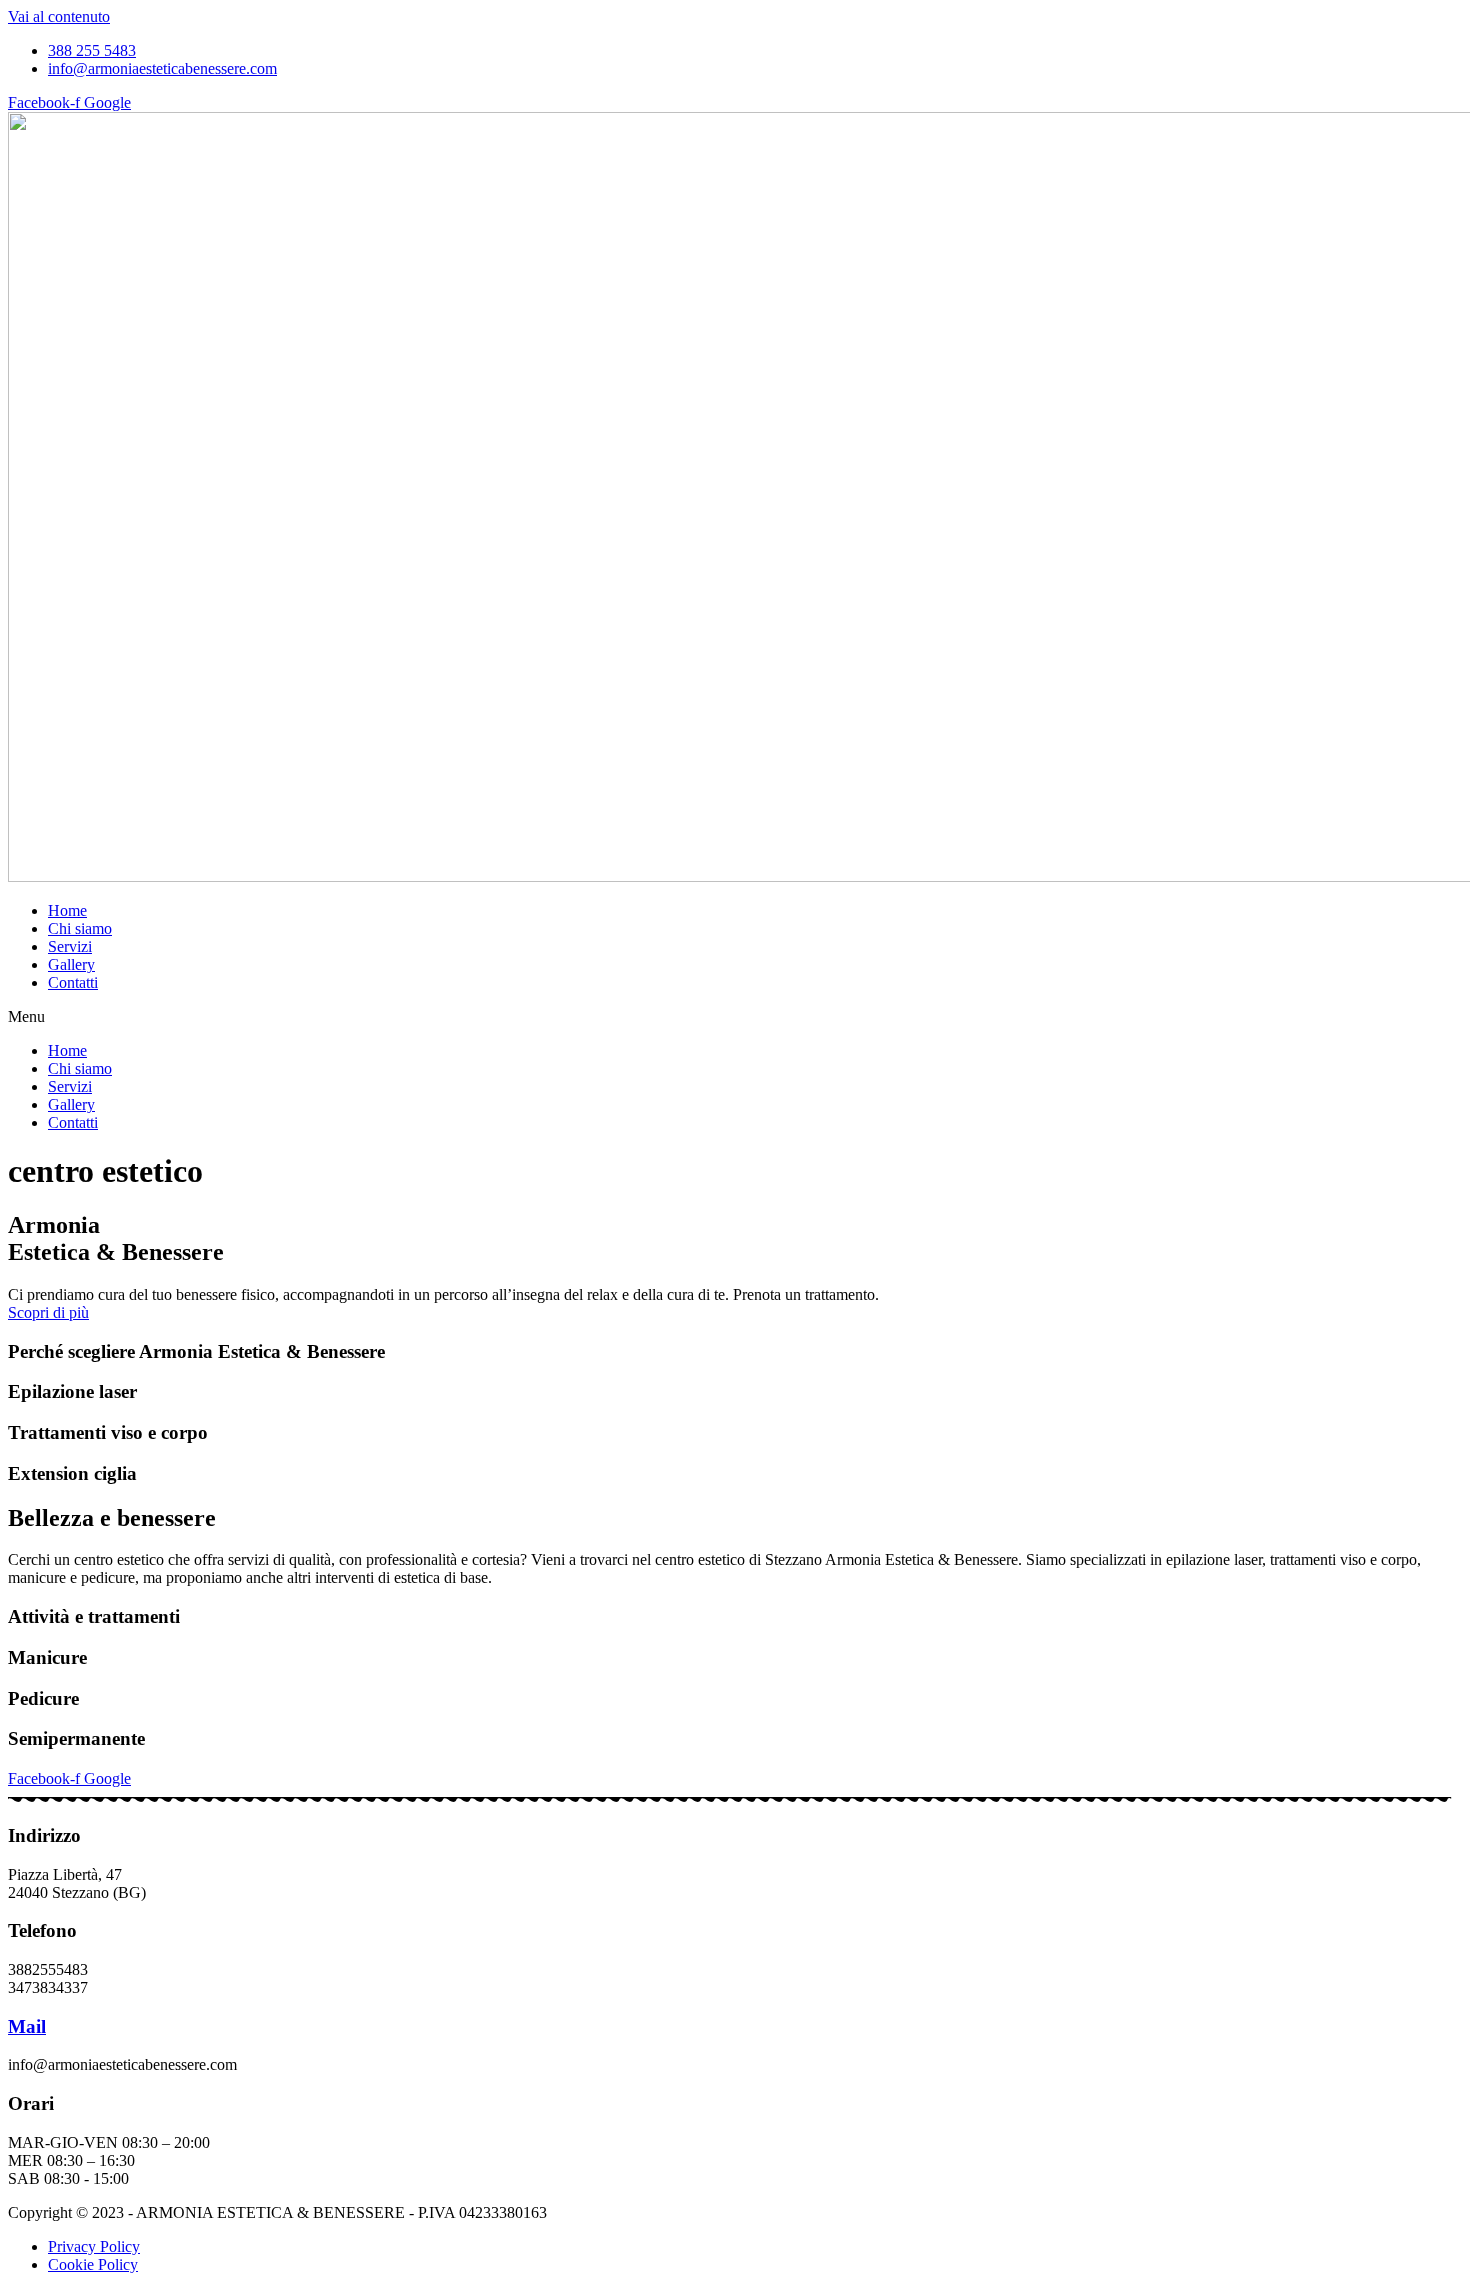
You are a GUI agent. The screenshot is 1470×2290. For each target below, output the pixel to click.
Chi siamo (80, 928)
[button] (735, 1017)
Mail (27, 2026)
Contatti (73, 982)
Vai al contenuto (59, 16)
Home (67, 910)
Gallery (71, 964)
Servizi (70, 946)
